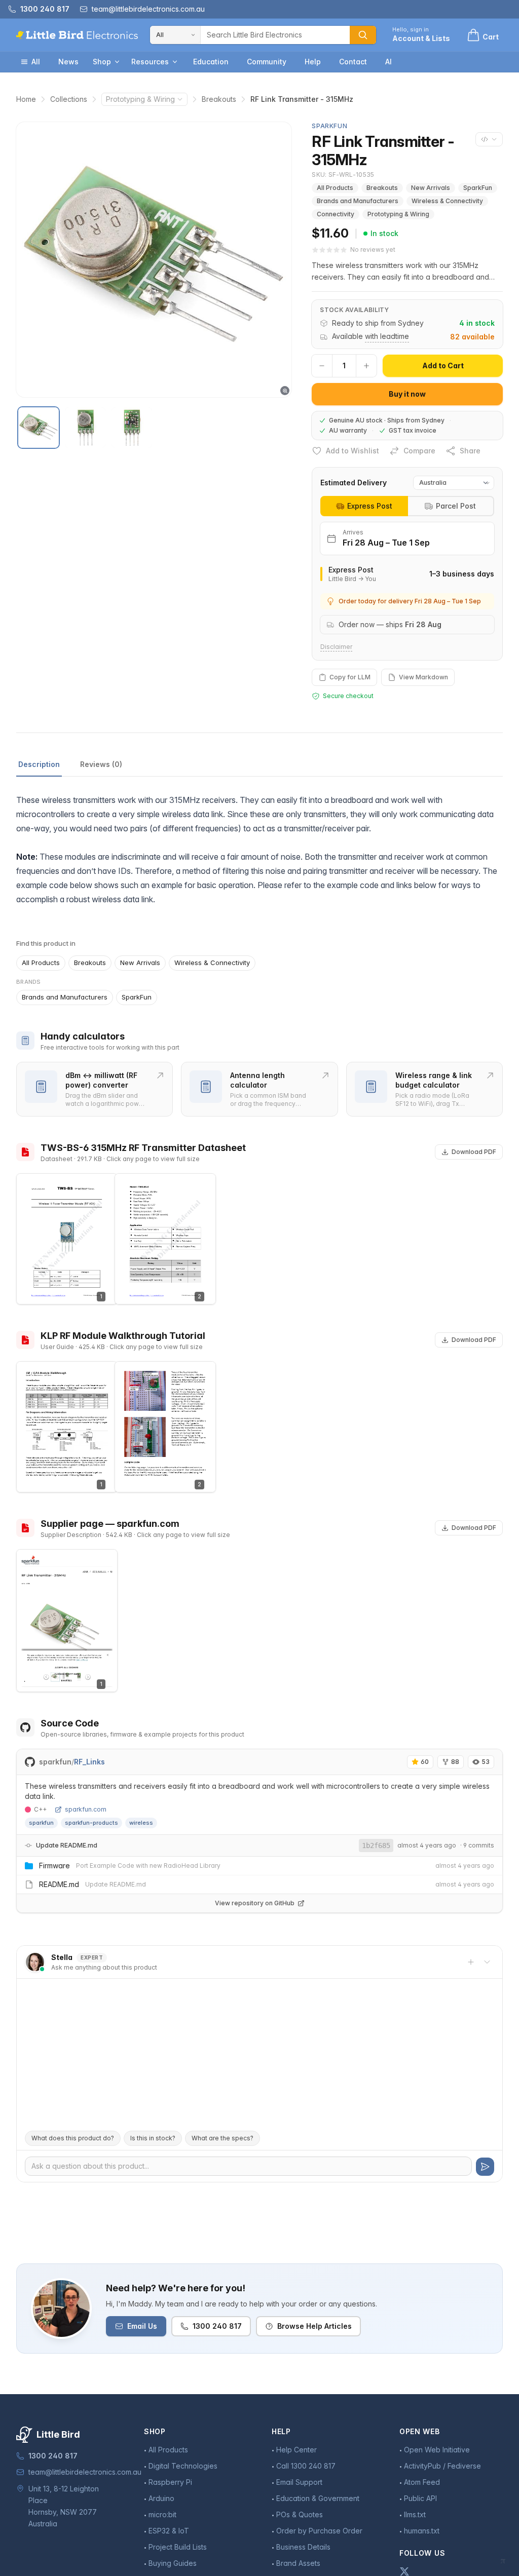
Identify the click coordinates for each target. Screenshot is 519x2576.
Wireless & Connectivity (447, 201)
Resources (150, 62)
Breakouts (219, 99)
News (68, 62)
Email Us (142, 2326)
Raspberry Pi (170, 2482)
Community (267, 62)
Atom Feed (422, 2482)
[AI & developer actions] (489, 139)
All (36, 62)
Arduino (161, 2498)
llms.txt (415, 2514)
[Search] (363, 35)
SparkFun (478, 188)
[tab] (364, 506)
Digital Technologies (183, 2466)
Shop (102, 62)
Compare (419, 451)
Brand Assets (298, 2563)
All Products (335, 188)
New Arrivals (431, 188)
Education (211, 62)
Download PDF (474, 1152)
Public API (420, 2498)
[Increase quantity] (366, 366)
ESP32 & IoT (169, 2531)
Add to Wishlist (353, 451)
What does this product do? (73, 2138)
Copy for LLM (350, 677)
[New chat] (471, 1962)
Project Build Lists (178, 2547)
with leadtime (387, 336)
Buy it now (407, 394)
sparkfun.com (86, 1809)
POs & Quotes (300, 2514)
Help (313, 62)
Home (26, 99)
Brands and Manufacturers (358, 201)
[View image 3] (132, 428)
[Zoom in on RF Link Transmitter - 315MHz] (154, 260)
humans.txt (422, 2531)
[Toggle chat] (487, 1962)
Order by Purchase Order (319, 2531)
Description (39, 764)
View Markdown (423, 677)
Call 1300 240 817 (306, 2466)
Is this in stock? (153, 2138)
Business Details (303, 2547)
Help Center (296, 2450)
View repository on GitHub (255, 1903)
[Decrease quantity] (322, 366)
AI (388, 62)
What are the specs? (223, 2138)
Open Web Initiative (437, 2450)
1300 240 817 (217, 2326)
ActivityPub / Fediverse (442, 2466)
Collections (69, 99)
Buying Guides (173, 2563)
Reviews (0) (101, 764)
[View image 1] (39, 428)
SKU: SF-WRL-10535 (343, 175)
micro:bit (162, 2514)
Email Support (299, 2482)
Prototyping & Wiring (140, 99)
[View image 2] (85, 428)
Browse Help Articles (314, 2326)
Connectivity (336, 214)
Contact (353, 62)
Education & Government (318, 2498)
